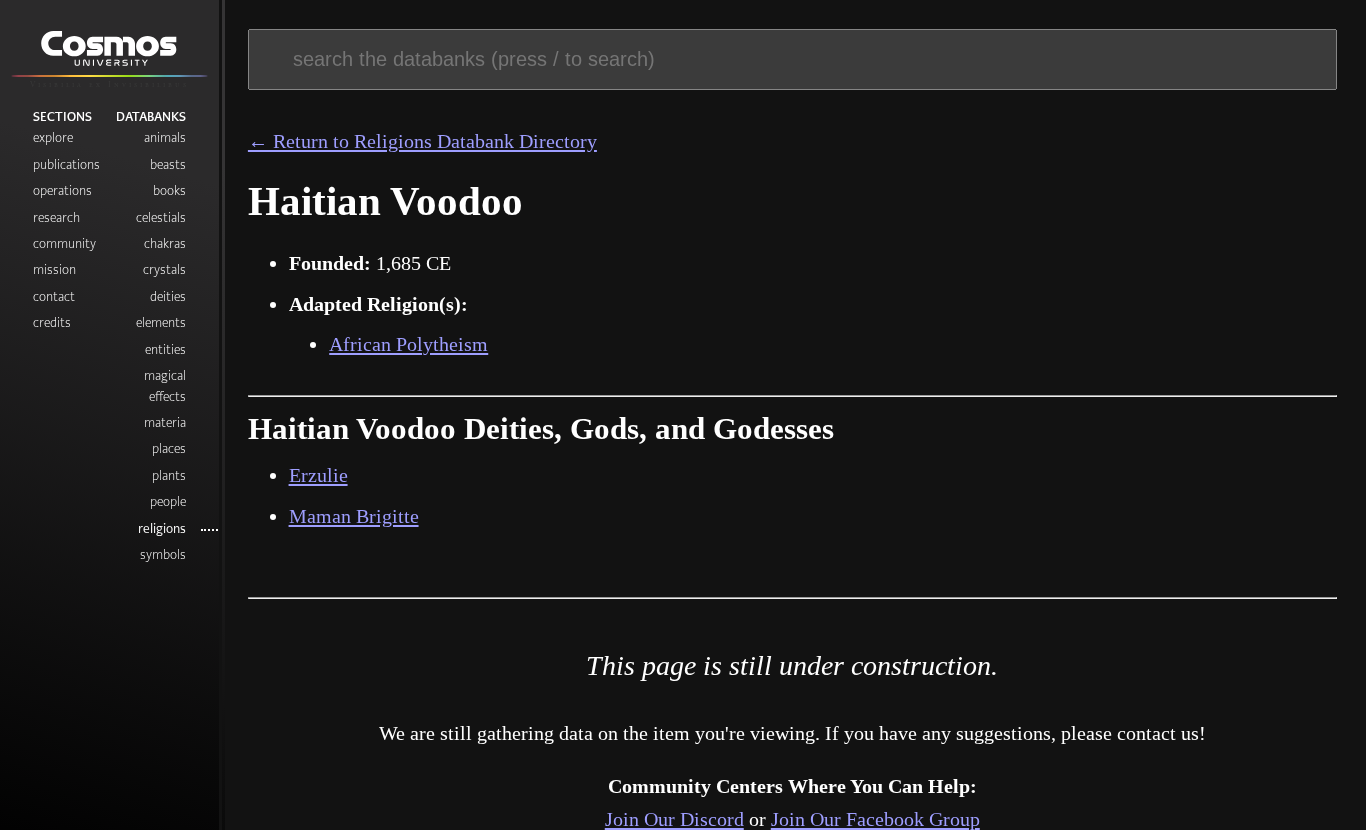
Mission (54, 269)
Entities (165, 349)
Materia (165, 422)
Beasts (168, 164)
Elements (161, 322)
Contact (54, 296)
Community (64, 243)
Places (169, 448)
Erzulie (318, 475)
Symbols (163, 554)
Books (169, 190)
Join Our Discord (674, 819)
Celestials (161, 217)
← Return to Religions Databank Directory (422, 141)
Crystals (164, 269)
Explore (53, 137)
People (168, 501)
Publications (66, 164)
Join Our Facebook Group (875, 819)
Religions (162, 528)
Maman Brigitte (354, 516)
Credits (52, 322)
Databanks (151, 116)
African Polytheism (408, 344)
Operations (62, 190)
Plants (169, 475)
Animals (165, 137)
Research (56, 217)
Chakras (165, 243)
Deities (168, 296)
